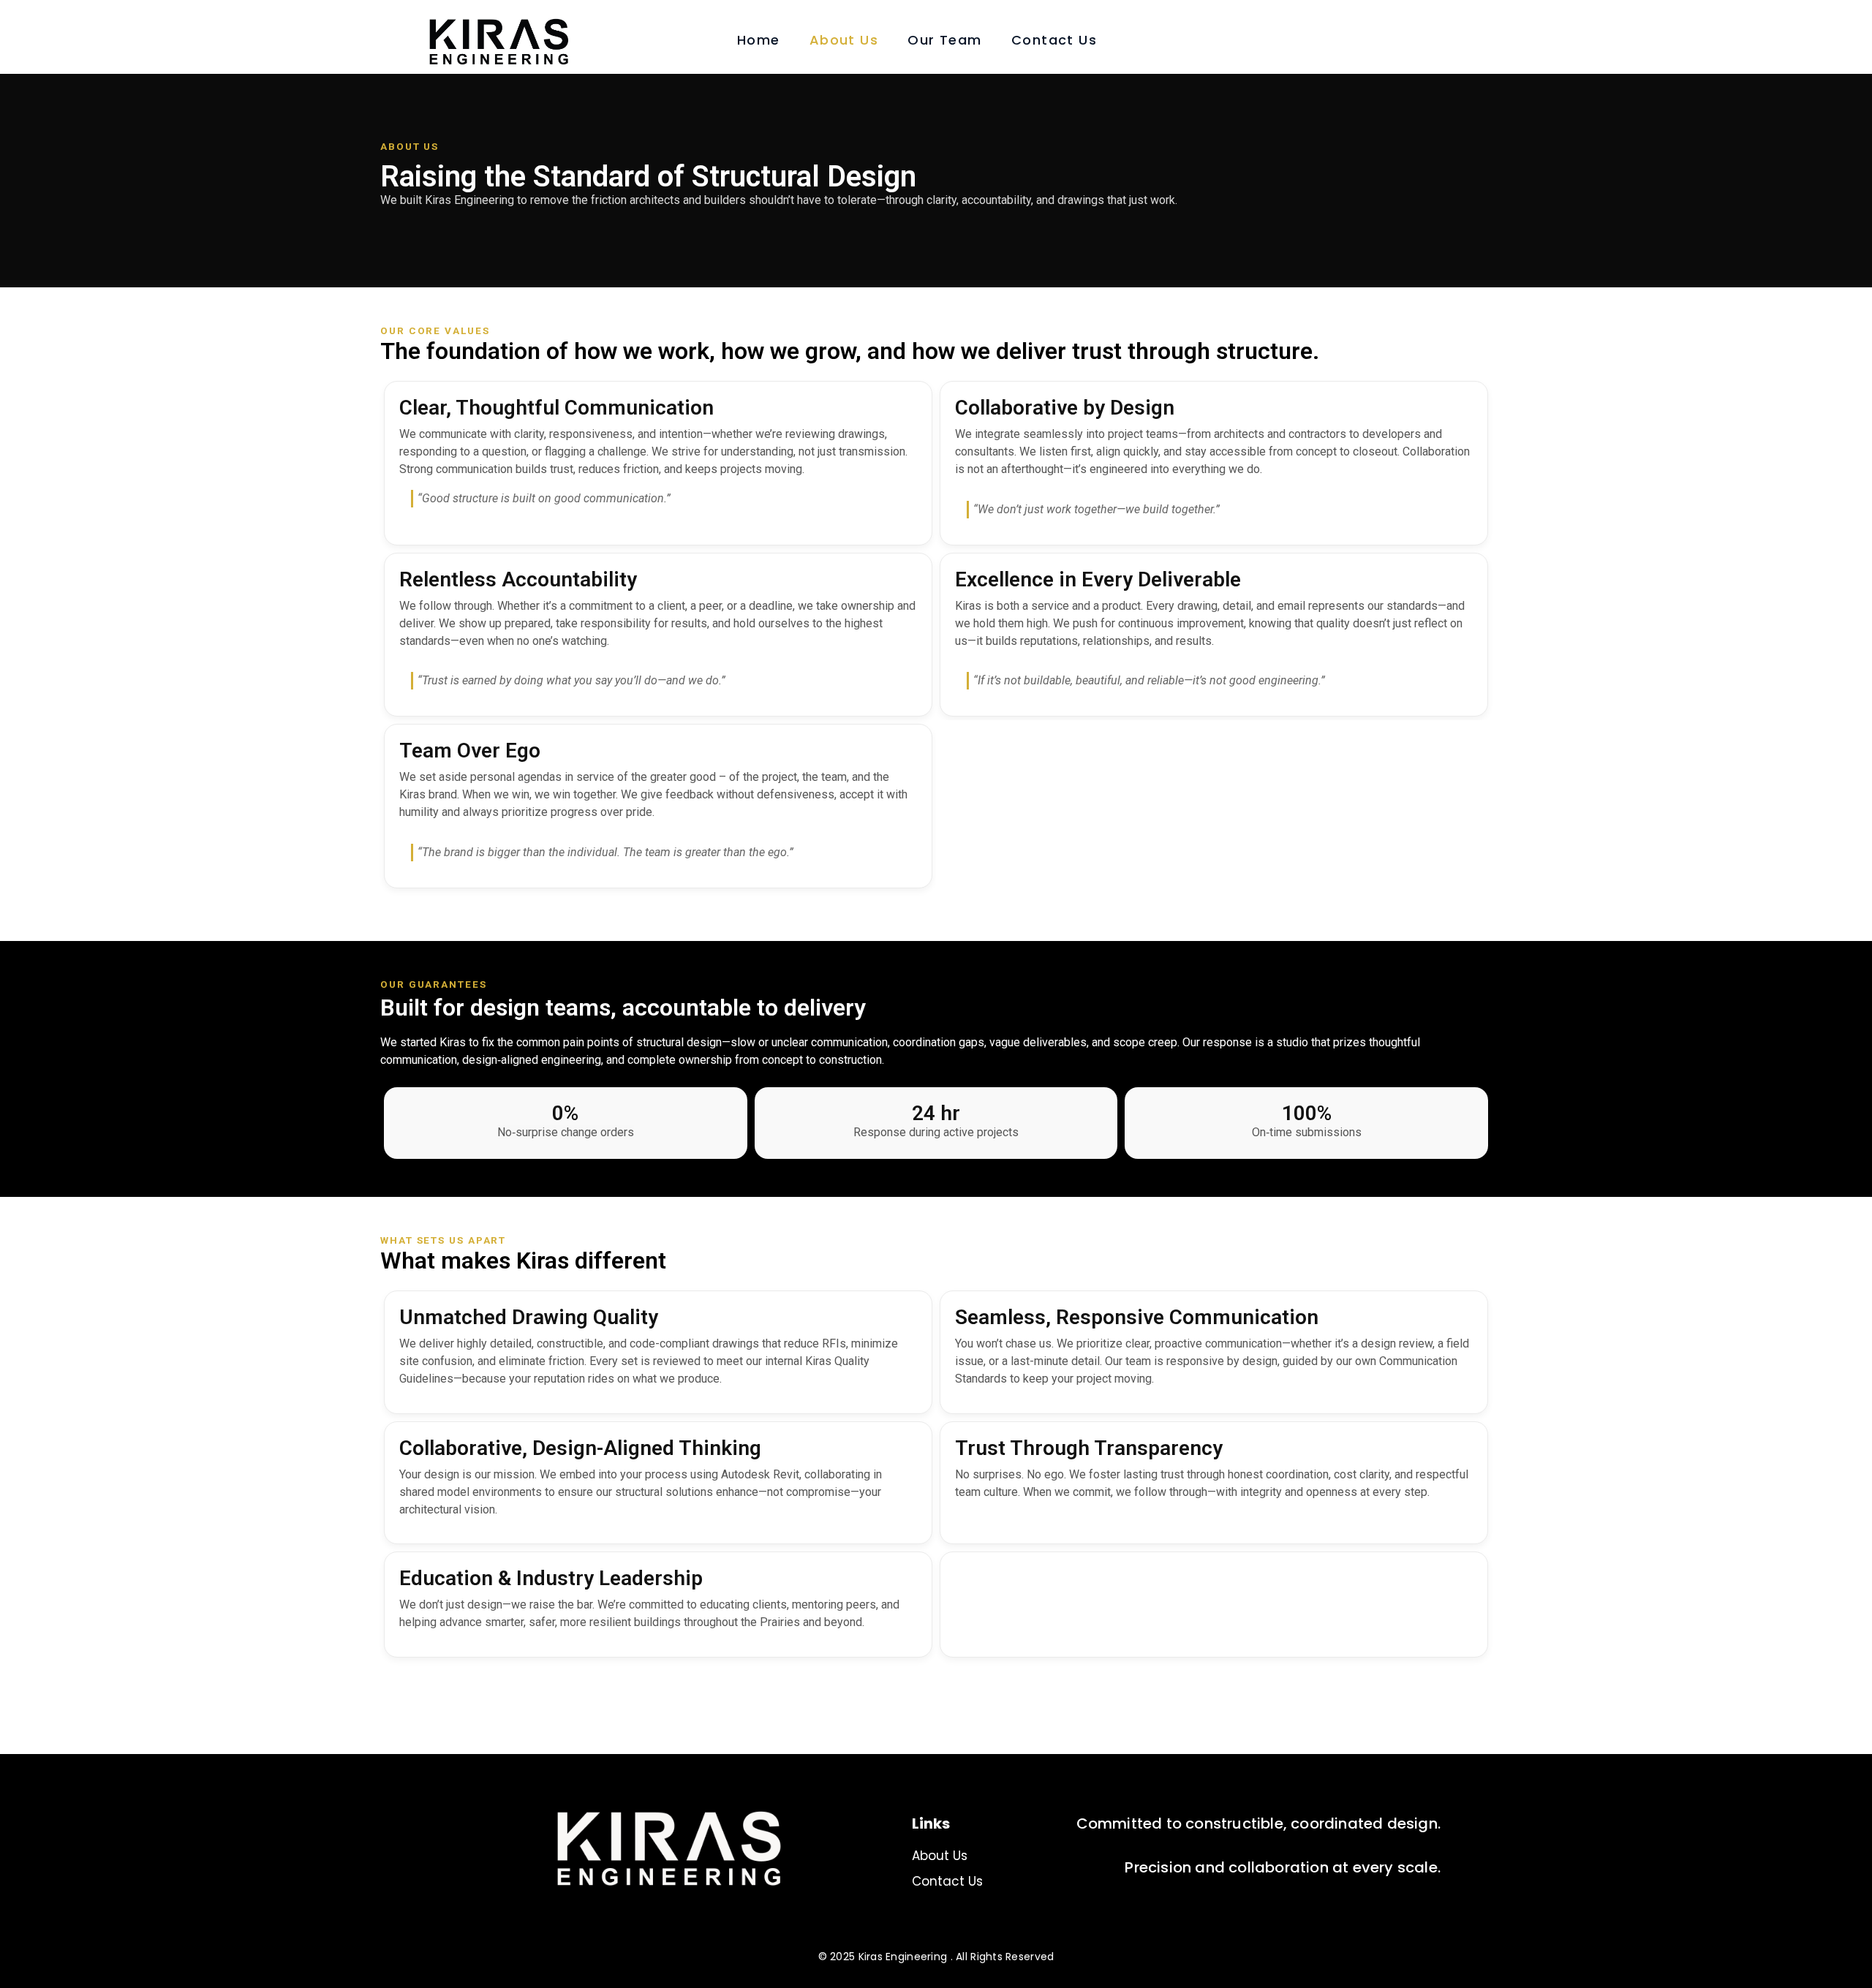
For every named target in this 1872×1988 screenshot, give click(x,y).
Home (759, 40)
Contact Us (1054, 40)
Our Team (945, 40)
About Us (844, 40)
